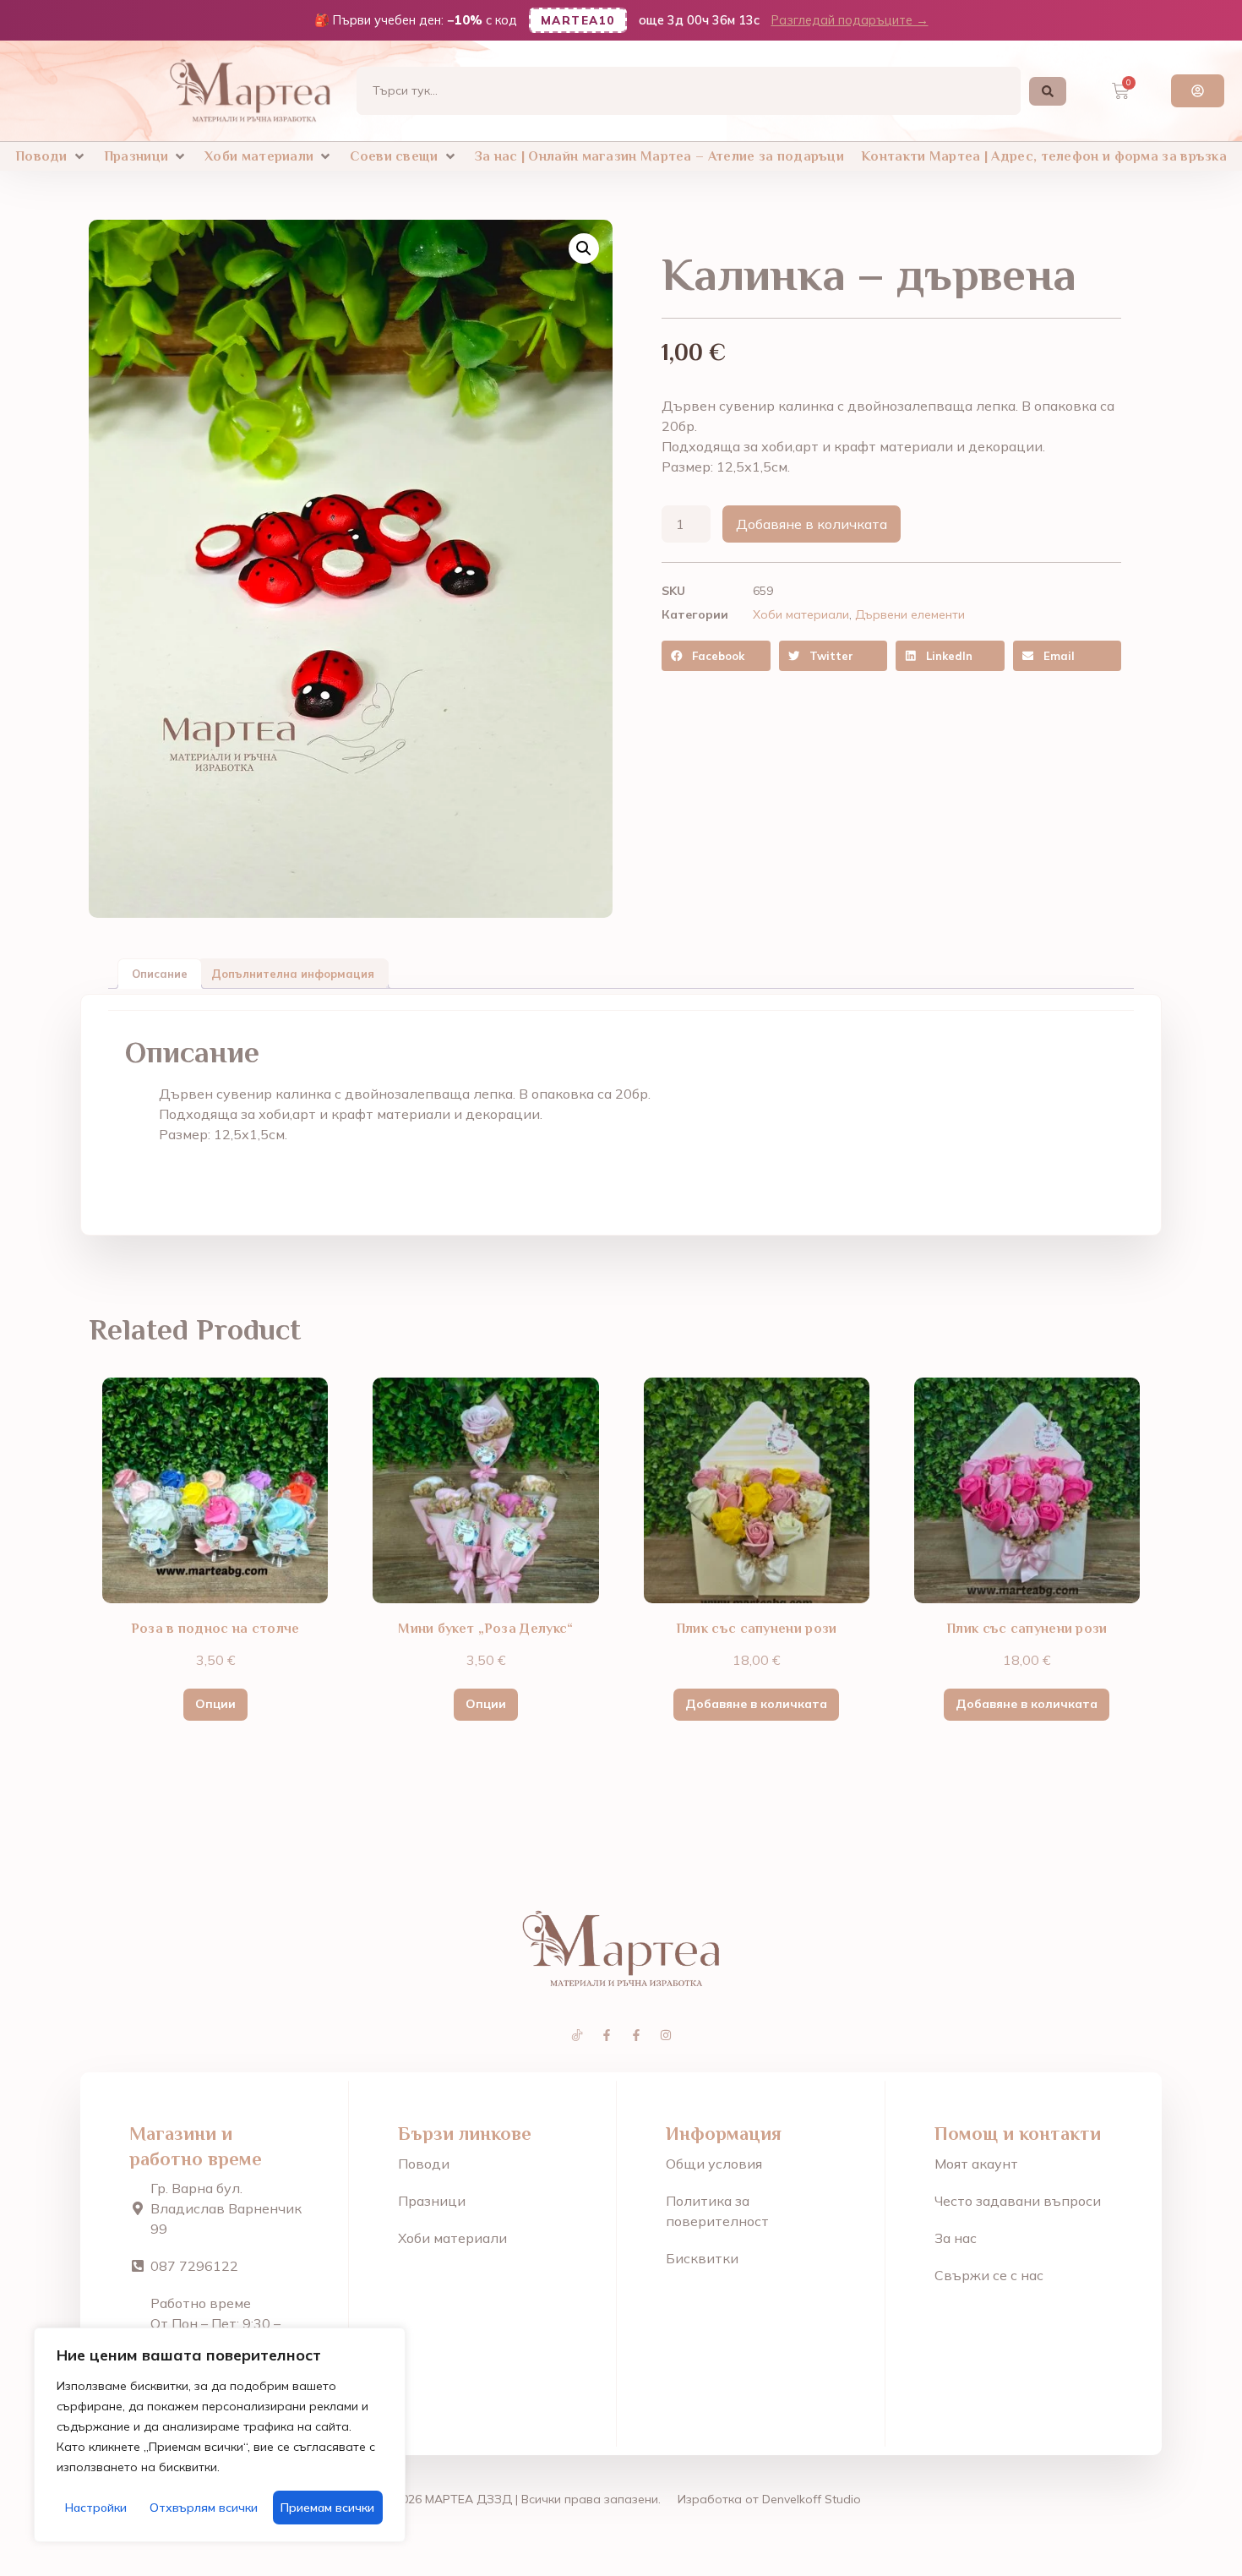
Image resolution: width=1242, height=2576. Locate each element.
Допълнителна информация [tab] (293, 974)
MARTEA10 (578, 20)
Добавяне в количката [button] (756, 1704)
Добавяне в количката (812, 524)
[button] (51, 156)
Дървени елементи (910, 614)
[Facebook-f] (607, 2035)
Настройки (96, 2508)
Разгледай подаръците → (850, 20)
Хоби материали (801, 614)
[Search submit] (1048, 91)
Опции (215, 1704)
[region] (220, 2435)
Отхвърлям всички (204, 2508)
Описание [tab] (160, 974)
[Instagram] (666, 2035)
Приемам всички (327, 2508)
